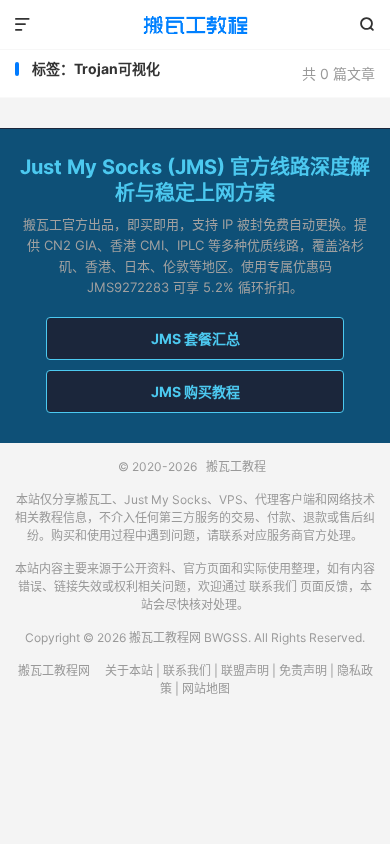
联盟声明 (245, 670)
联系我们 (273, 586)
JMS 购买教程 (195, 391)
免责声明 (303, 670)
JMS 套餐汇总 (195, 338)
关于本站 (129, 670)
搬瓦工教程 (195, 25)
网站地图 (206, 688)
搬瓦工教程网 (54, 670)
